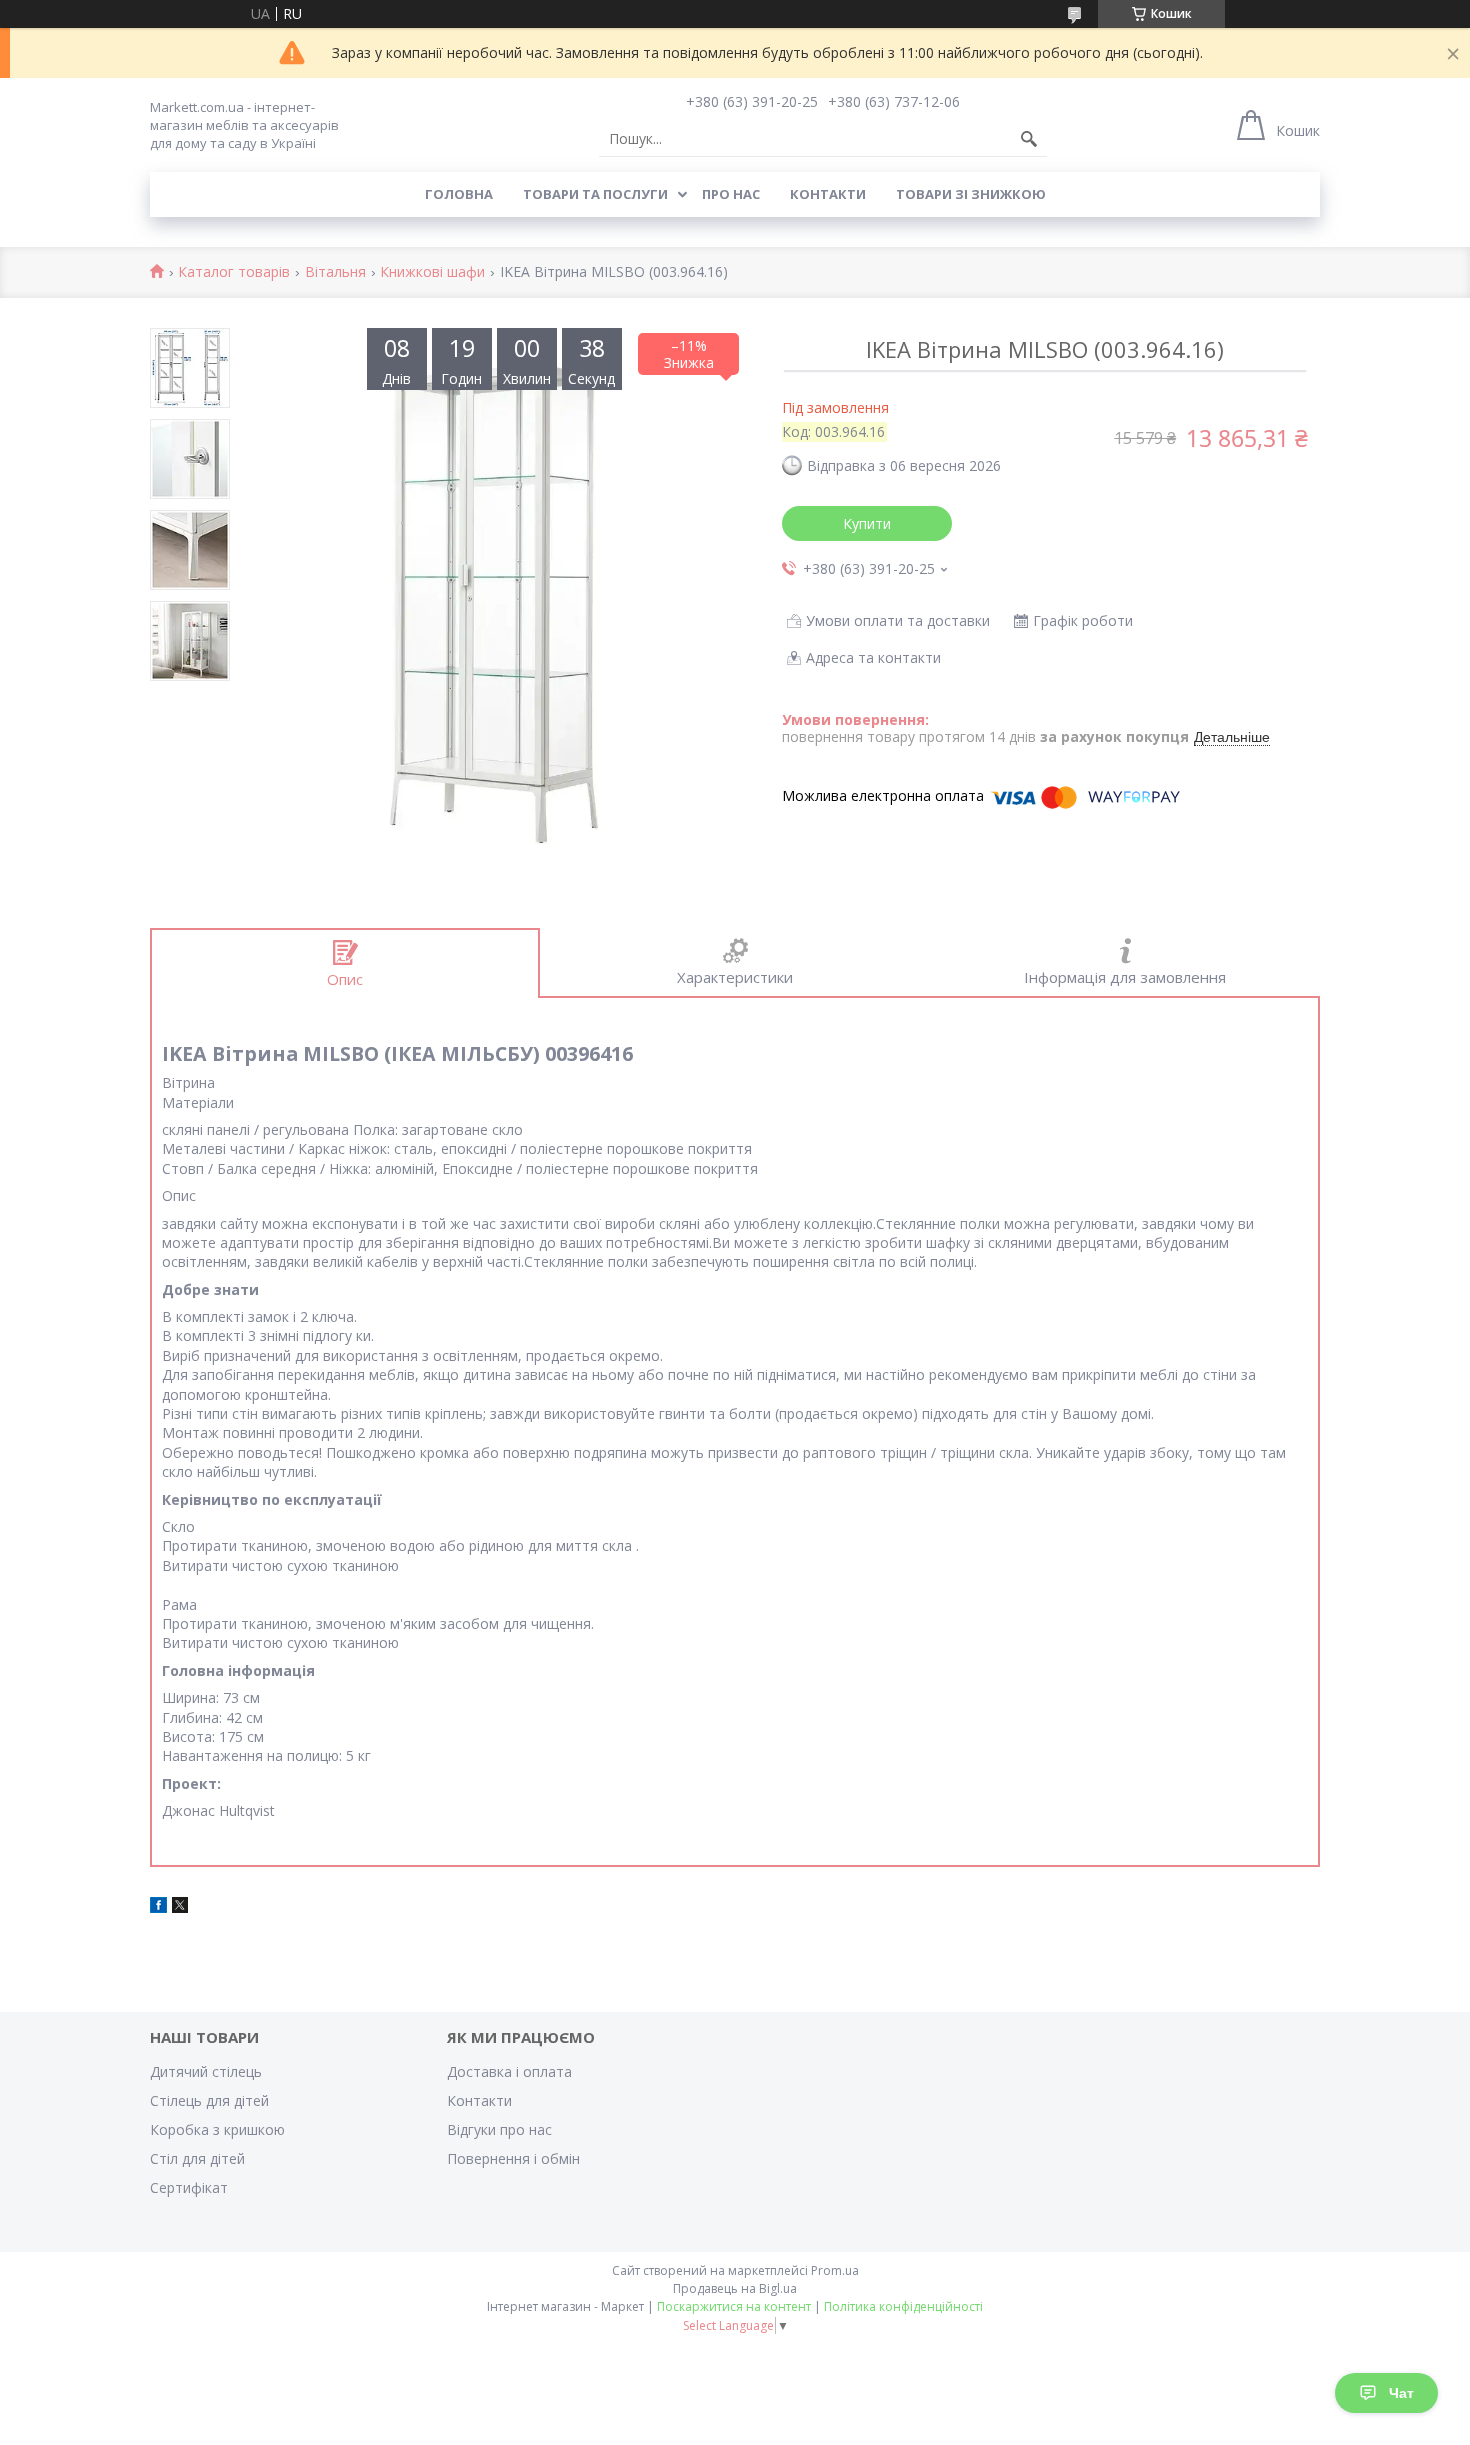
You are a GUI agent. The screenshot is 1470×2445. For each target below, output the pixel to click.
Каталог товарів (234, 272)
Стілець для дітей (209, 2100)
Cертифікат (189, 2187)
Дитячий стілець (206, 2071)
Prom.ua (835, 2270)
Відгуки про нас (499, 2129)
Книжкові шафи (432, 272)
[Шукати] (1029, 139)
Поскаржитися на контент (734, 2306)
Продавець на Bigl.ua (735, 2288)
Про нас (731, 194)
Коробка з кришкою (217, 2129)
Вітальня (335, 272)
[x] (180, 1907)
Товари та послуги (595, 194)
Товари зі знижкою (971, 194)
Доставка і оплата (509, 2071)
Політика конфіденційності (903, 2306)
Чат (1401, 2393)
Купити (867, 523)
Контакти (828, 194)
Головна (459, 194)
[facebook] (158, 1907)
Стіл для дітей (197, 2158)
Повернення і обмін (513, 2158)
